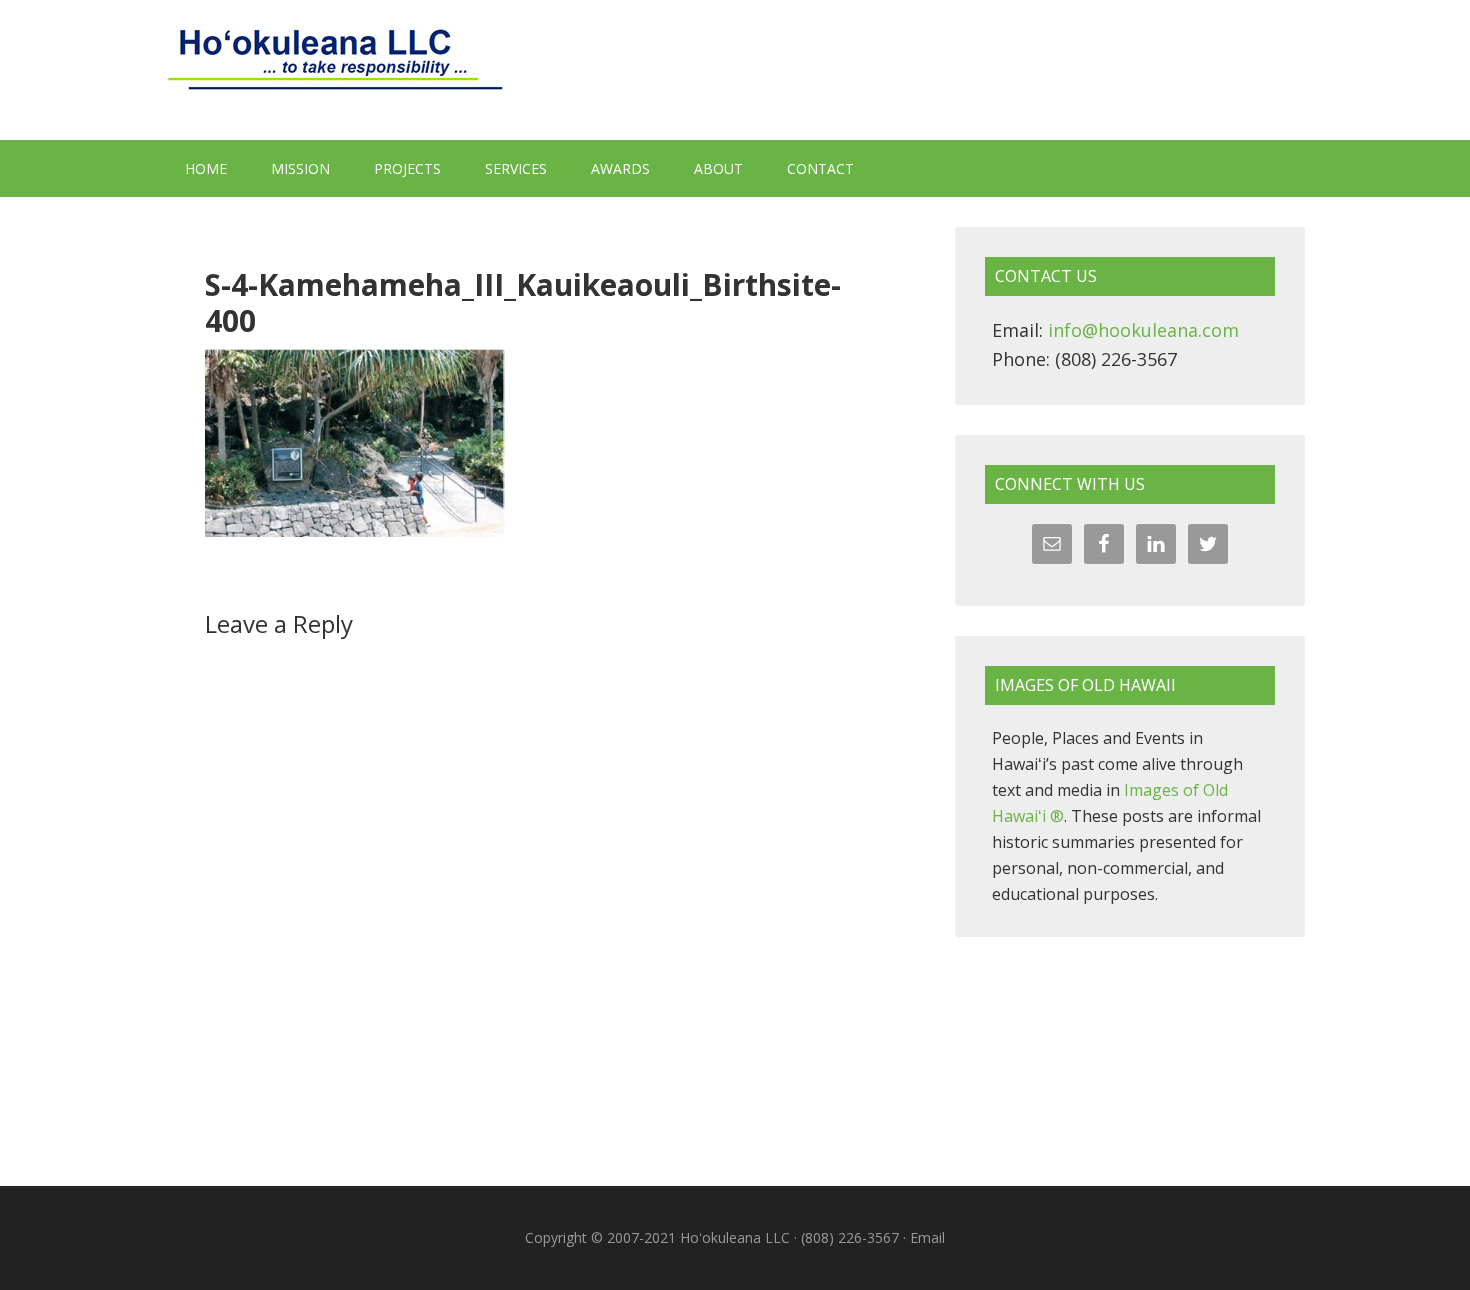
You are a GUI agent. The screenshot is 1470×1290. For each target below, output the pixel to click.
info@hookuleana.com (1143, 330)
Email (927, 1237)
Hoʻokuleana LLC (735, 70)
